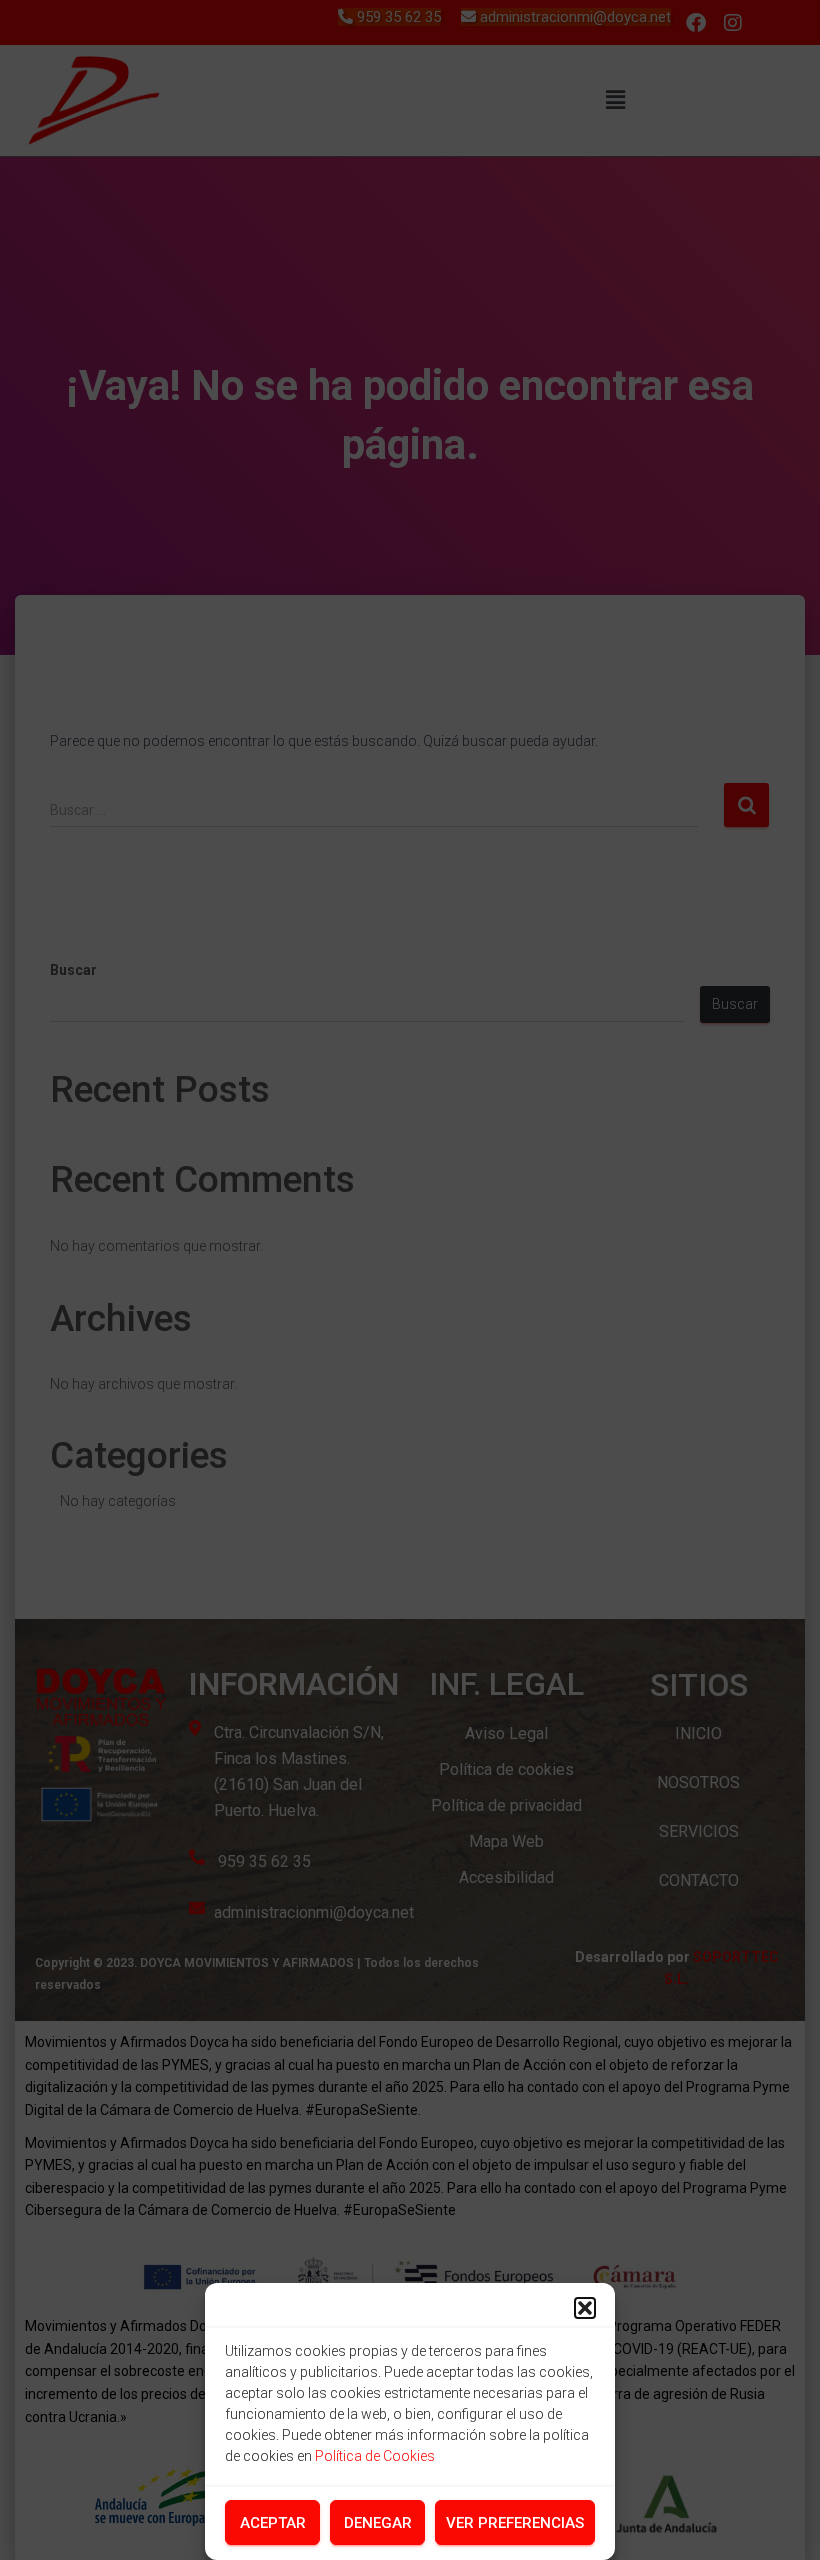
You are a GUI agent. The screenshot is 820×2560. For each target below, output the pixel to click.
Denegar (378, 2523)
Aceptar (273, 2523)
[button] (585, 2308)
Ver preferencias (515, 2523)
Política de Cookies (375, 2456)
